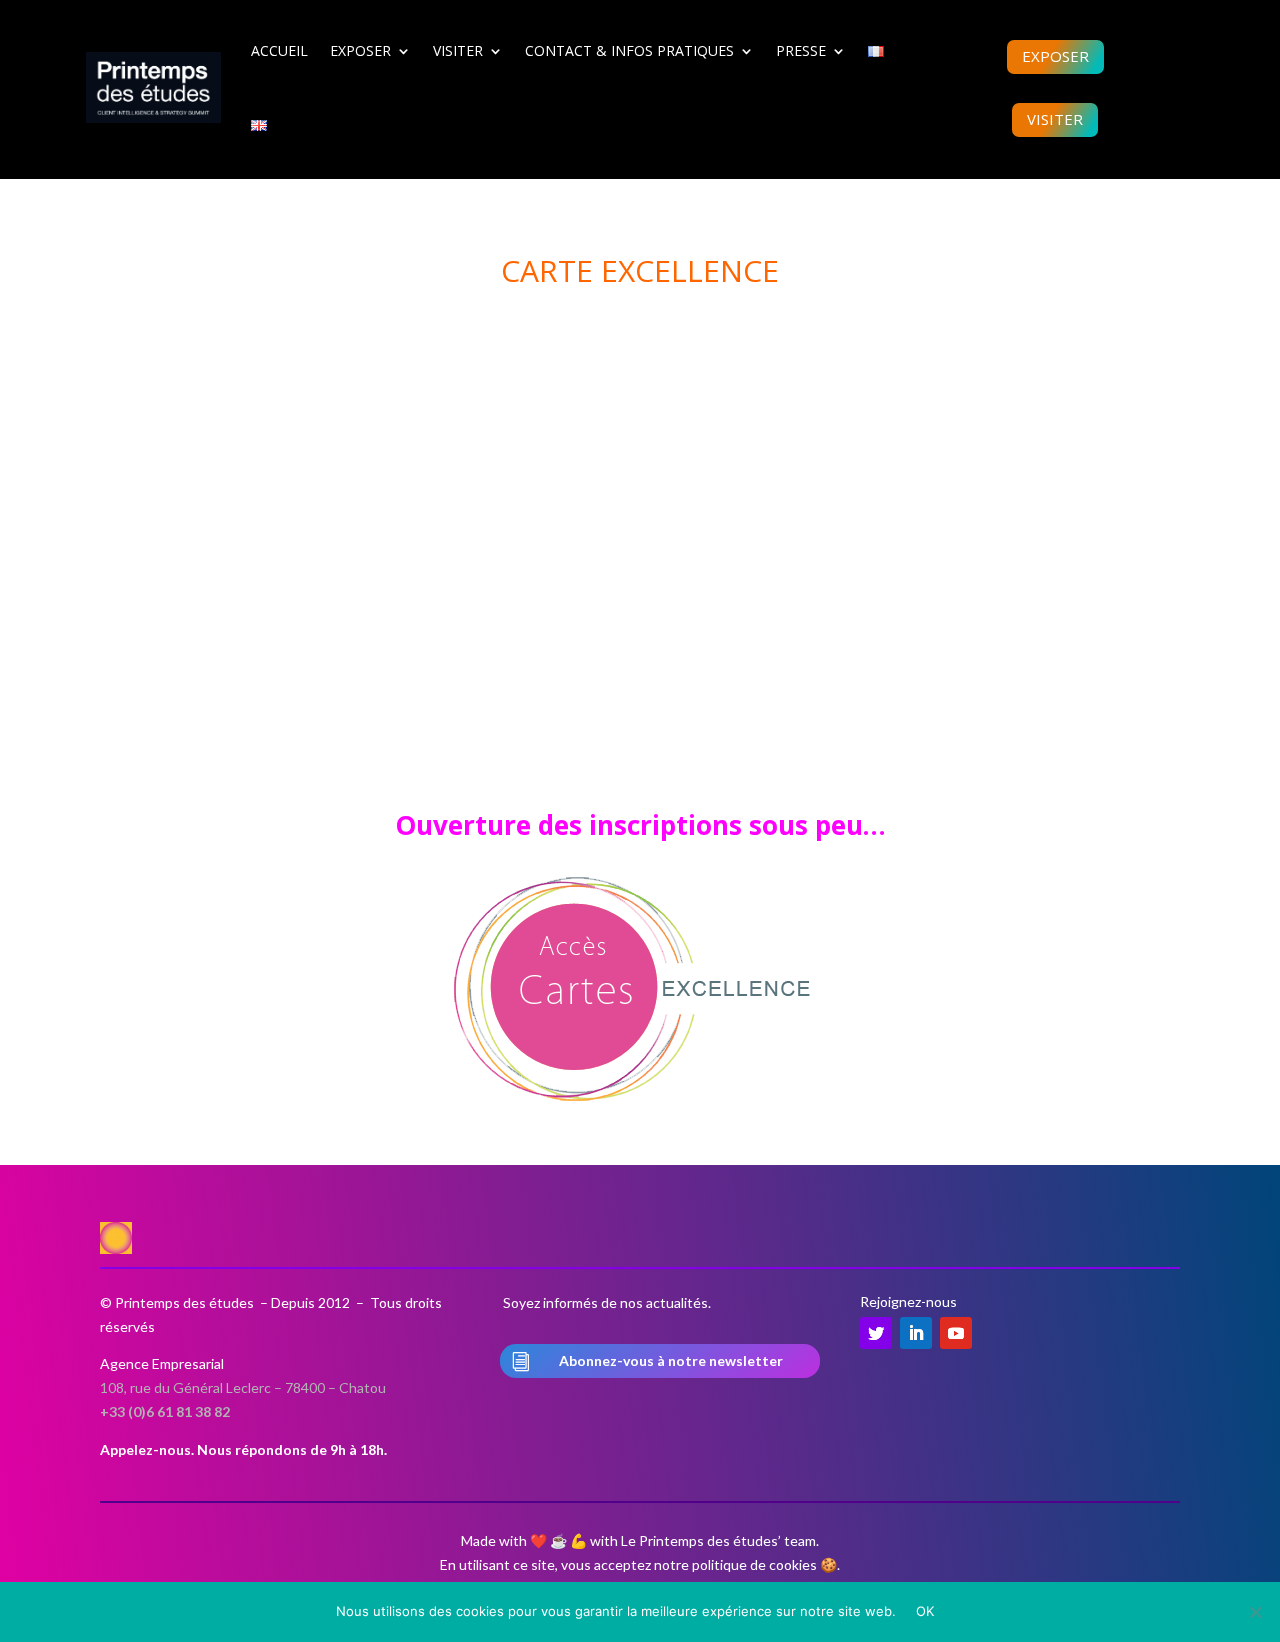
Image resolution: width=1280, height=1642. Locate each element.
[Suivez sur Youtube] (956, 1333)
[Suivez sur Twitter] (876, 1333)
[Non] (1255, 1612)
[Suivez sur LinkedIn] (916, 1333)
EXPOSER (360, 50)
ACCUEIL (279, 50)
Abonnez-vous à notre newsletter (671, 1360)
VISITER (458, 50)
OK (925, 1611)
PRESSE (801, 50)
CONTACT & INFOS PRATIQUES (629, 50)
